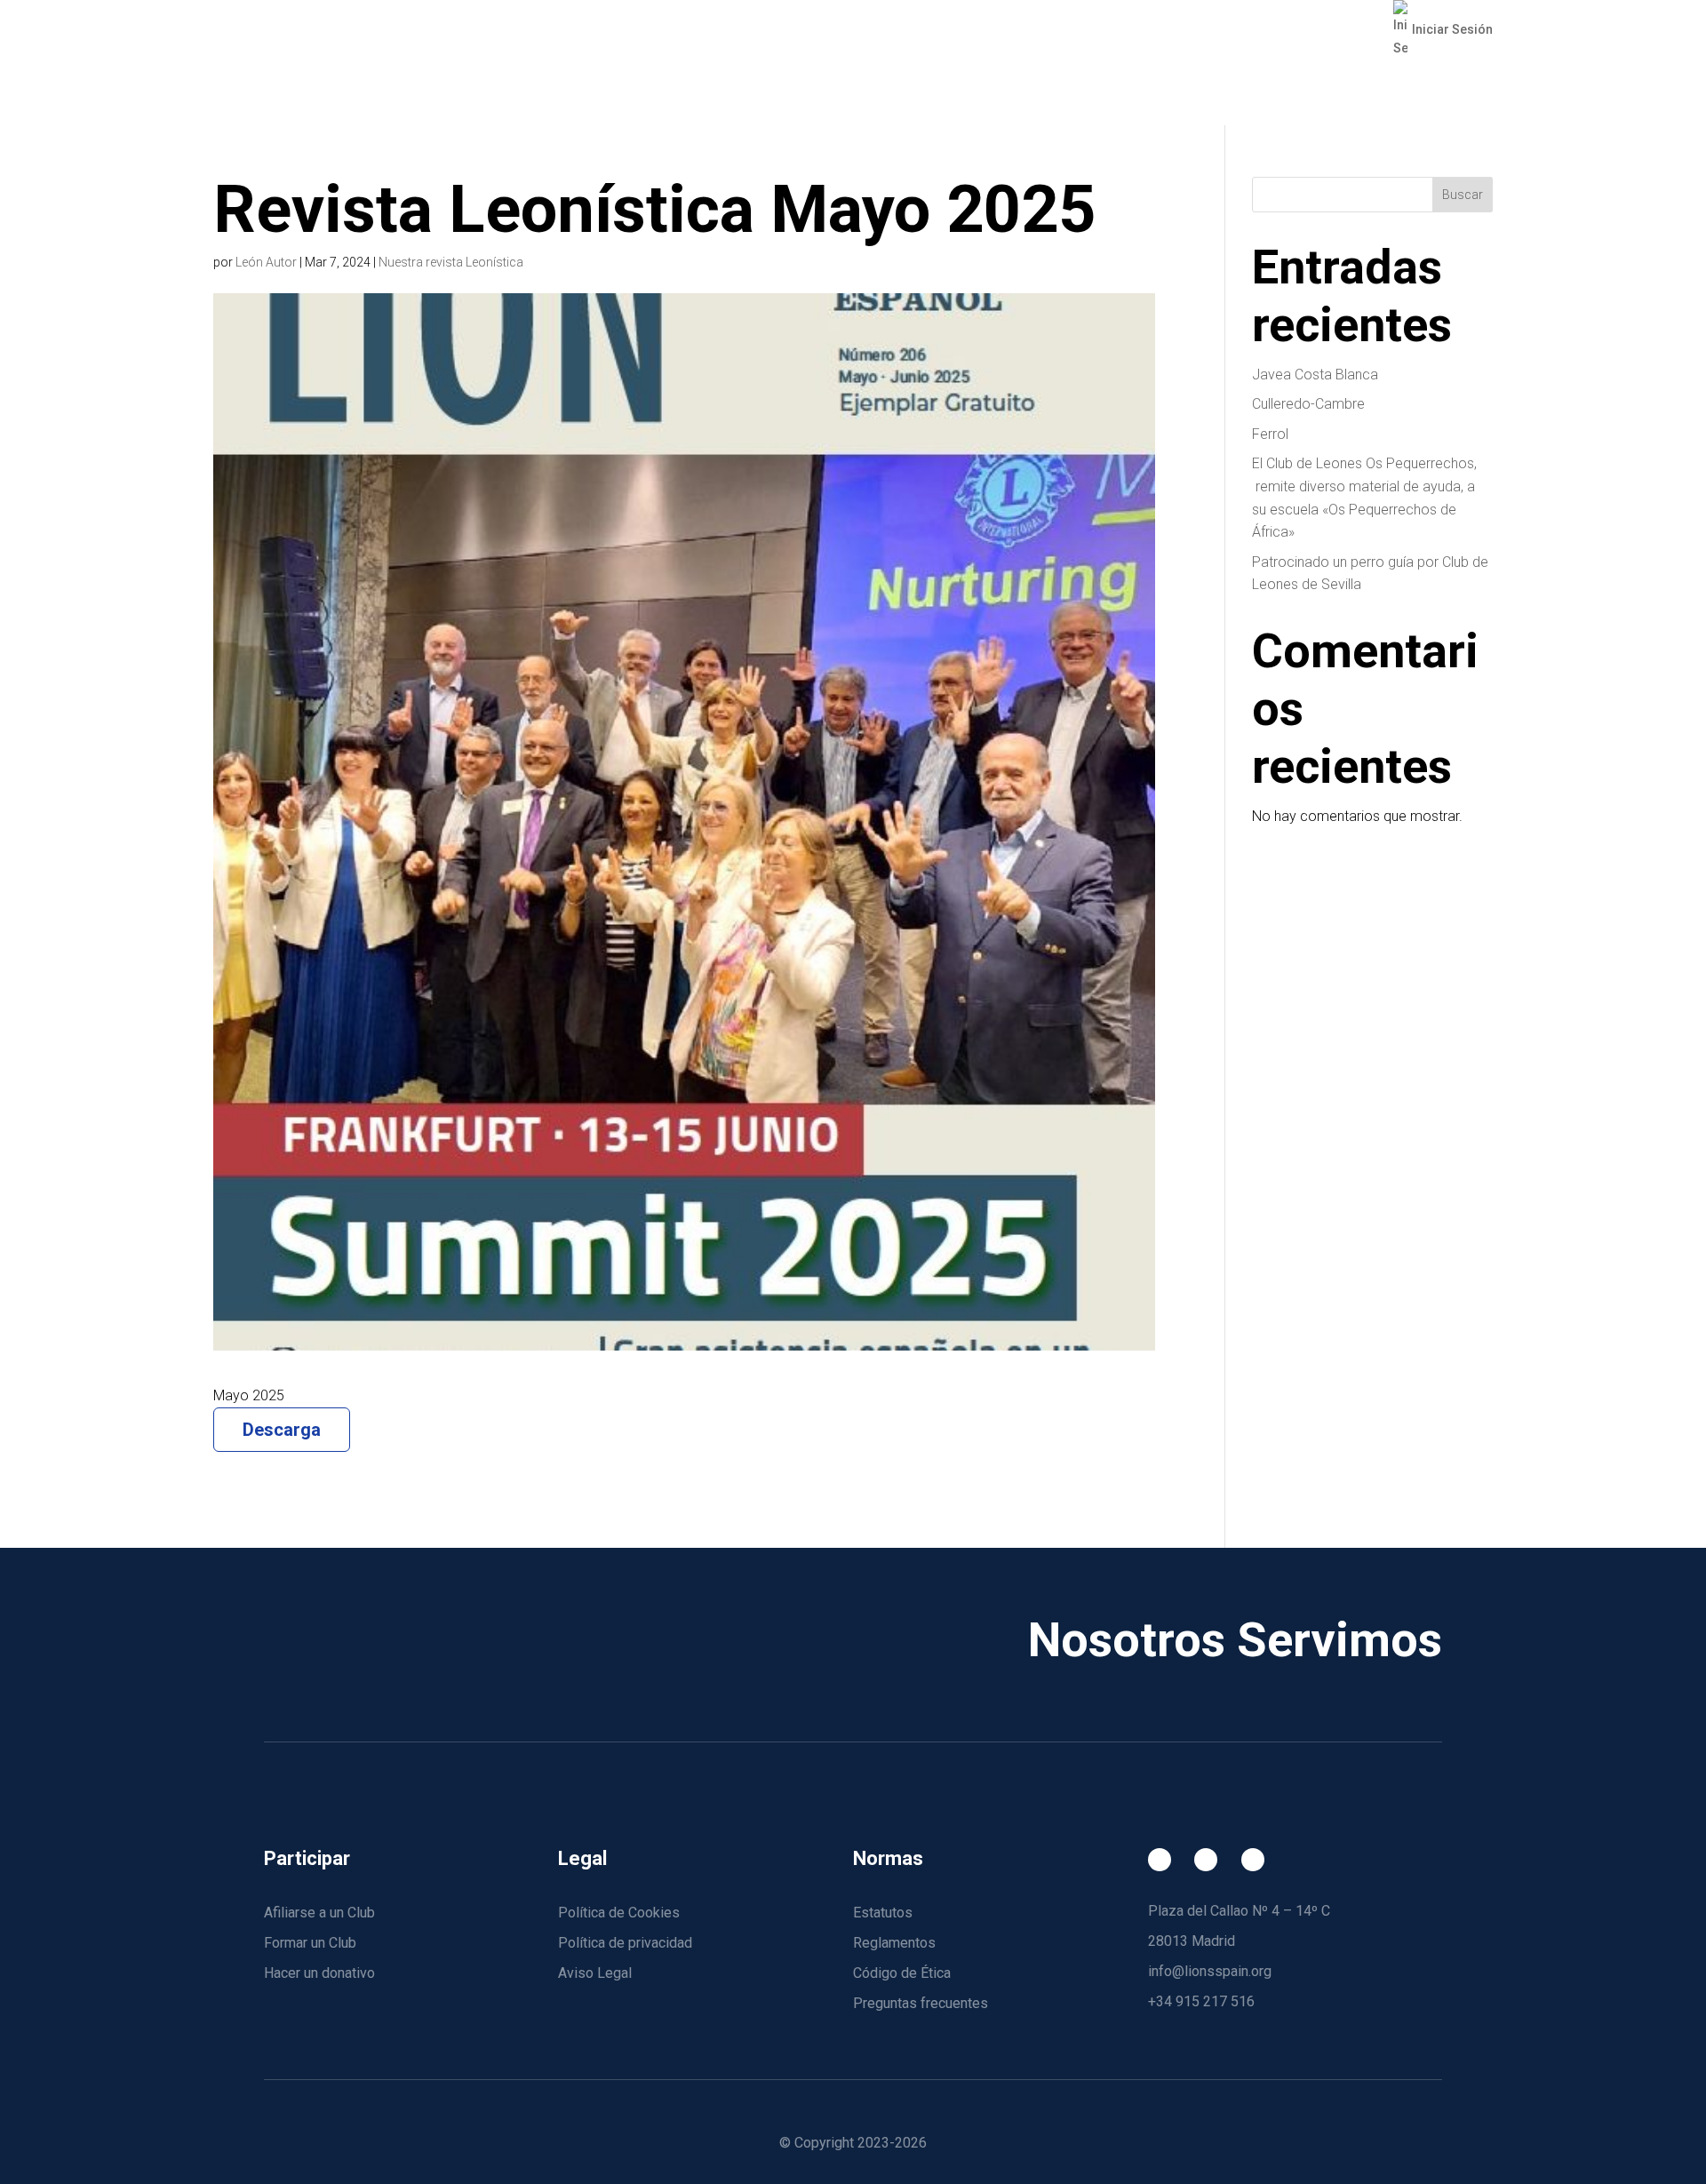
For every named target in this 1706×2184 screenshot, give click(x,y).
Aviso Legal (595, 1973)
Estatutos (883, 1913)
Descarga (282, 1430)
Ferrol (1270, 434)
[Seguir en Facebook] (1160, 1860)
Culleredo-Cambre (1308, 404)
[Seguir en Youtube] (1253, 1860)
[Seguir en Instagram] (1206, 1860)
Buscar (1463, 195)
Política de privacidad (625, 1943)
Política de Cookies (619, 1913)
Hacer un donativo (319, 1973)
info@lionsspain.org (1210, 1971)
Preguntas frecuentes (921, 2003)
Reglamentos (894, 1943)
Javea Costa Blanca (1315, 375)
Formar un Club (310, 1943)
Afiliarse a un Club (319, 1913)
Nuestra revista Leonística (451, 262)
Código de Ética (902, 1973)
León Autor (266, 262)
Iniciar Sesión (1452, 29)
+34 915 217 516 (1201, 2001)
